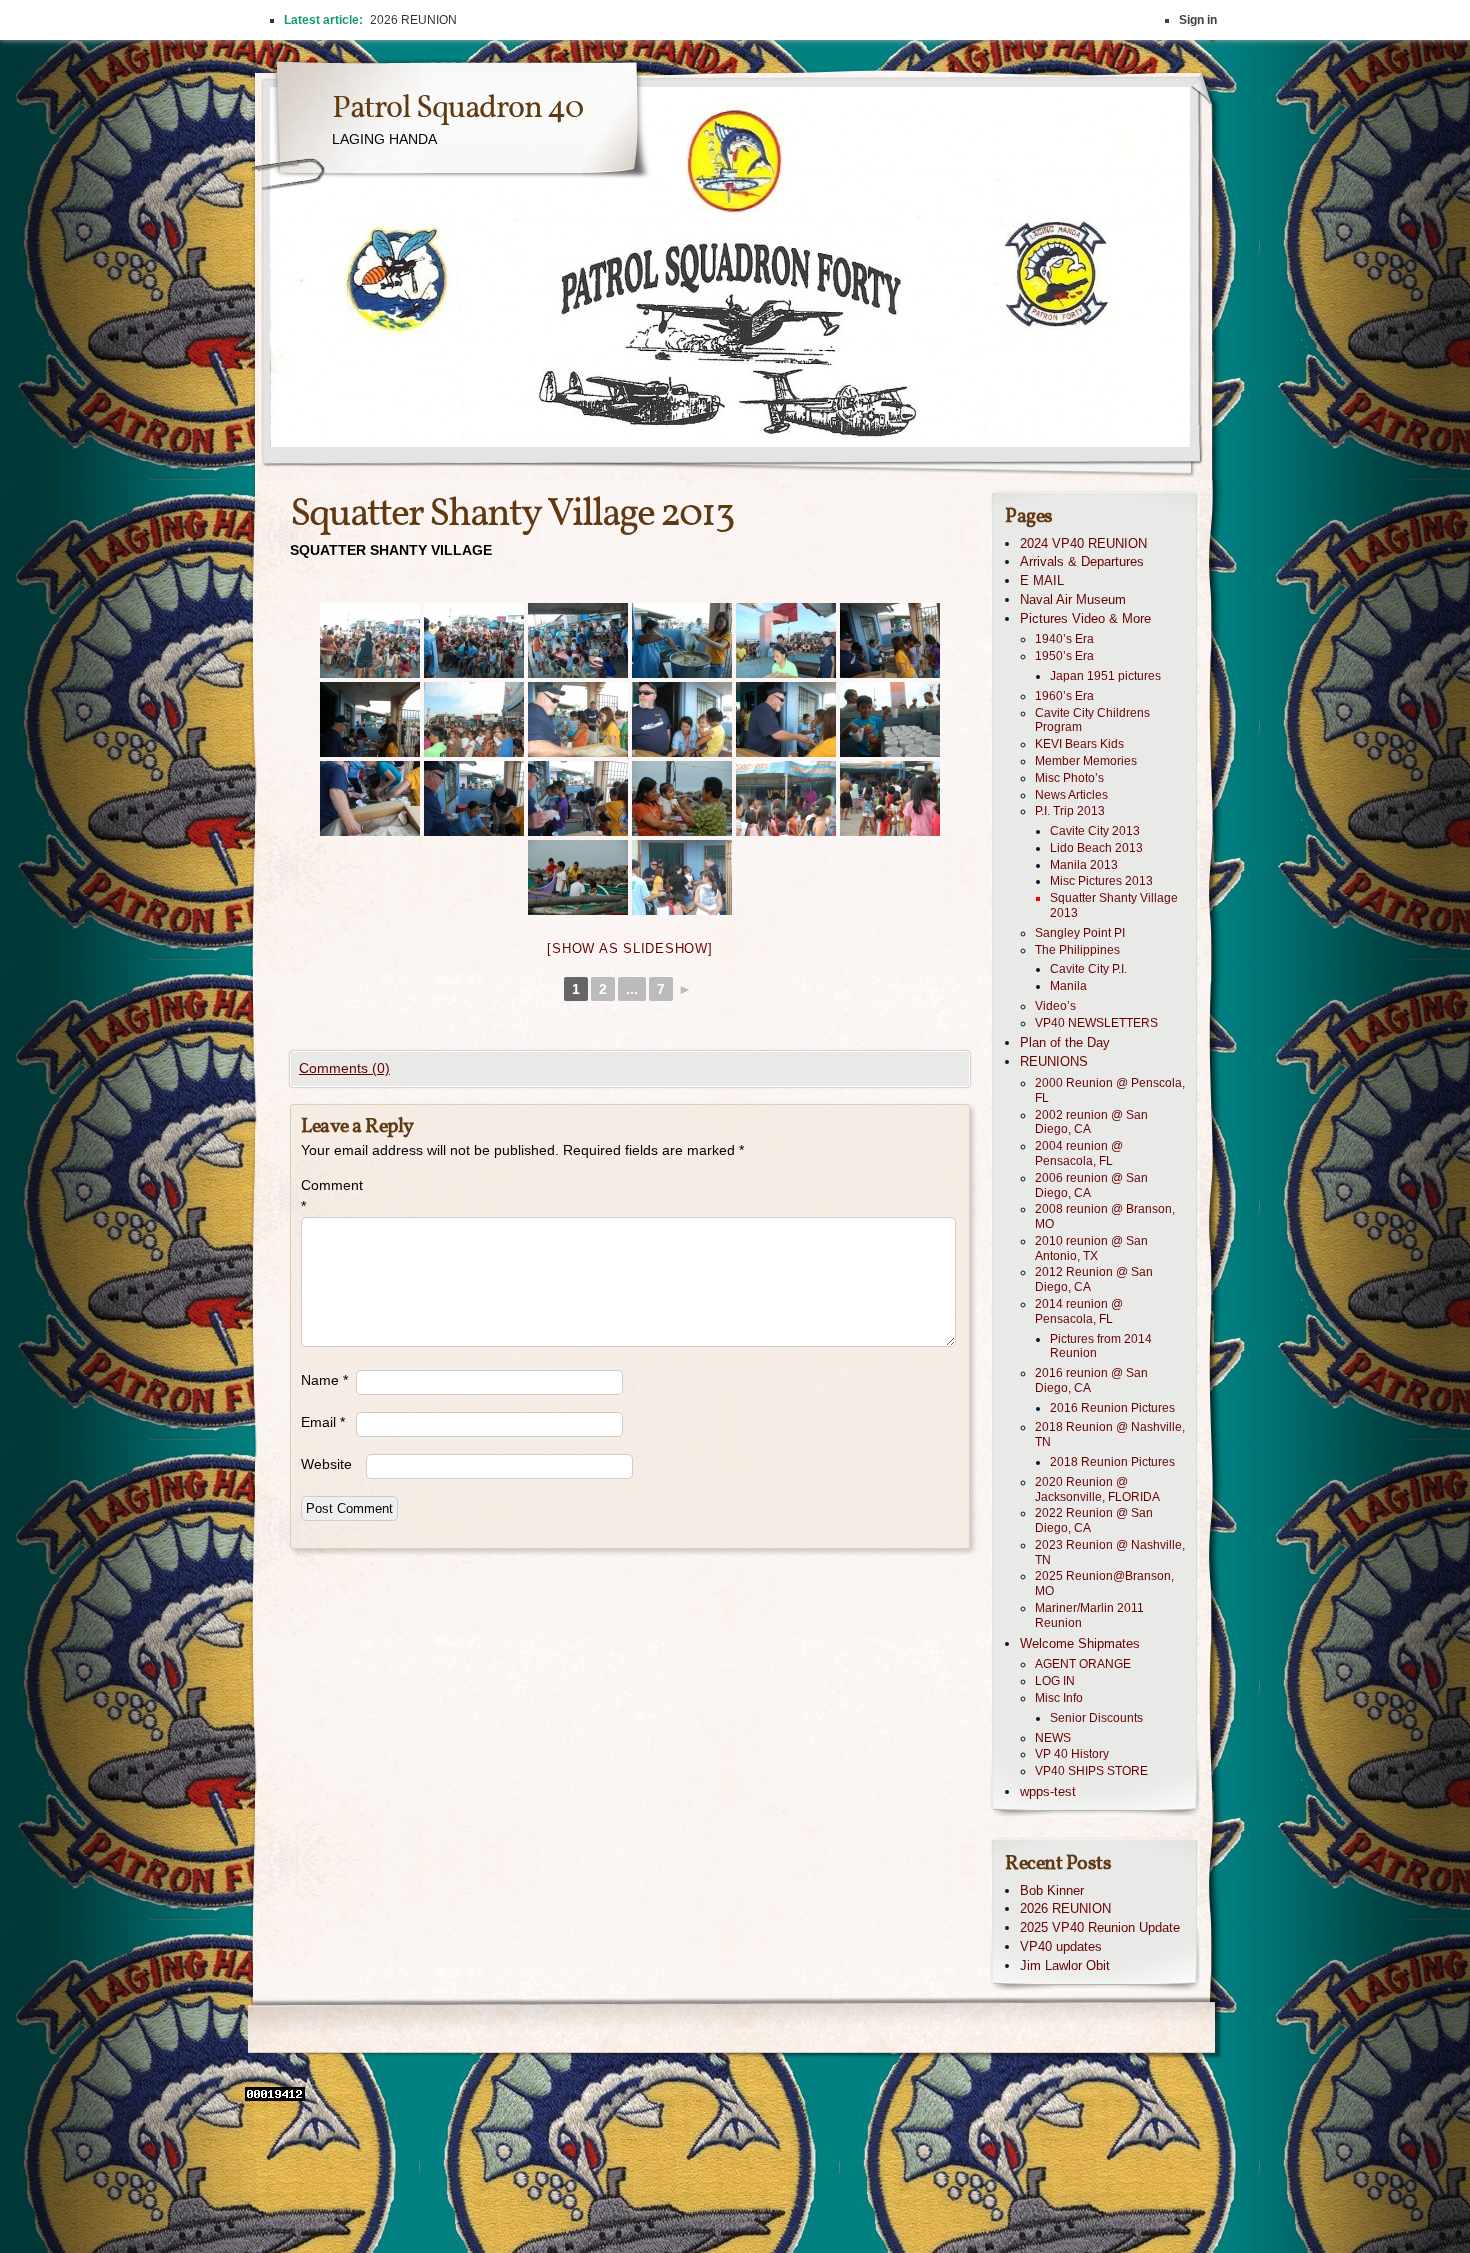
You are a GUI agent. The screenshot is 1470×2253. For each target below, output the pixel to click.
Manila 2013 (1084, 865)
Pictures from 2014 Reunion (1101, 1346)
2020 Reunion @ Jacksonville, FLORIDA (1097, 1489)
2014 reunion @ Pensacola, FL (1079, 1311)
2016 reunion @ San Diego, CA (1091, 1380)
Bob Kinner (1052, 1890)
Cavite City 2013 (1095, 831)
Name (324, 1380)
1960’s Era (1064, 696)
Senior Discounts (1096, 1718)
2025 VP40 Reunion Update (1100, 1927)
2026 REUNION (1065, 1908)
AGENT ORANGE (1083, 1664)
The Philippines (1077, 950)
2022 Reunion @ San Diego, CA (1094, 1520)
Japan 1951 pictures (1105, 676)
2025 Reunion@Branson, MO (1104, 1583)
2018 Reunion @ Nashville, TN (1110, 1434)
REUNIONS (1054, 1061)
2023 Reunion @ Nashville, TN (1110, 1552)
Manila (1068, 986)
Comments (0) (344, 1068)
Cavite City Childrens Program (1092, 720)
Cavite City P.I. (1088, 969)
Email (323, 1422)
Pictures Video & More (1085, 618)
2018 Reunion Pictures (1112, 1462)
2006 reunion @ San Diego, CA (1091, 1185)
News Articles (1071, 795)
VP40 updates (1061, 1946)
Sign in (1198, 20)
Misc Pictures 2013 (1101, 881)
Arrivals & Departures (1082, 561)
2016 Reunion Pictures (1112, 1408)
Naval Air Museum (1073, 599)
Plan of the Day (1065, 1042)
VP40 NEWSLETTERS (1096, 1023)
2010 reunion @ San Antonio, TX (1091, 1248)
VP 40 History (1072, 1754)
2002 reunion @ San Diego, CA (1091, 1122)
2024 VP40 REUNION (1083, 543)
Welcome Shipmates (1080, 1643)
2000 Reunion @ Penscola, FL (1110, 1090)
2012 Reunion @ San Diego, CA (1094, 1279)
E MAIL (1042, 580)
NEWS (1053, 1738)
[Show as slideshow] (629, 948)
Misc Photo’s (1069, 778)
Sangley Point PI (1080, 933)
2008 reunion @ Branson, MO (1105, 1216)
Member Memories (1086, 761)
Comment (328, 1195)
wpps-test (1048, 1791)
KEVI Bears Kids (1079, 744)
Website (326, 1464)
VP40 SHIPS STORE (1091, 1771)
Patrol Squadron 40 (457, 109)
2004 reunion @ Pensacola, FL (1079, 1153)
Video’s (1055, 1006)
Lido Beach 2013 (1096, 848)
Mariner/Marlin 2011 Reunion (1089, 1615)
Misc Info (1059, 1698)
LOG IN (1055, 1681)
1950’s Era (1064, 656)
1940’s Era (1064, 639)
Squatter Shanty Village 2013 (1114, 905)
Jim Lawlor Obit (1065, 1965)
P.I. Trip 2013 (1070, 811)
